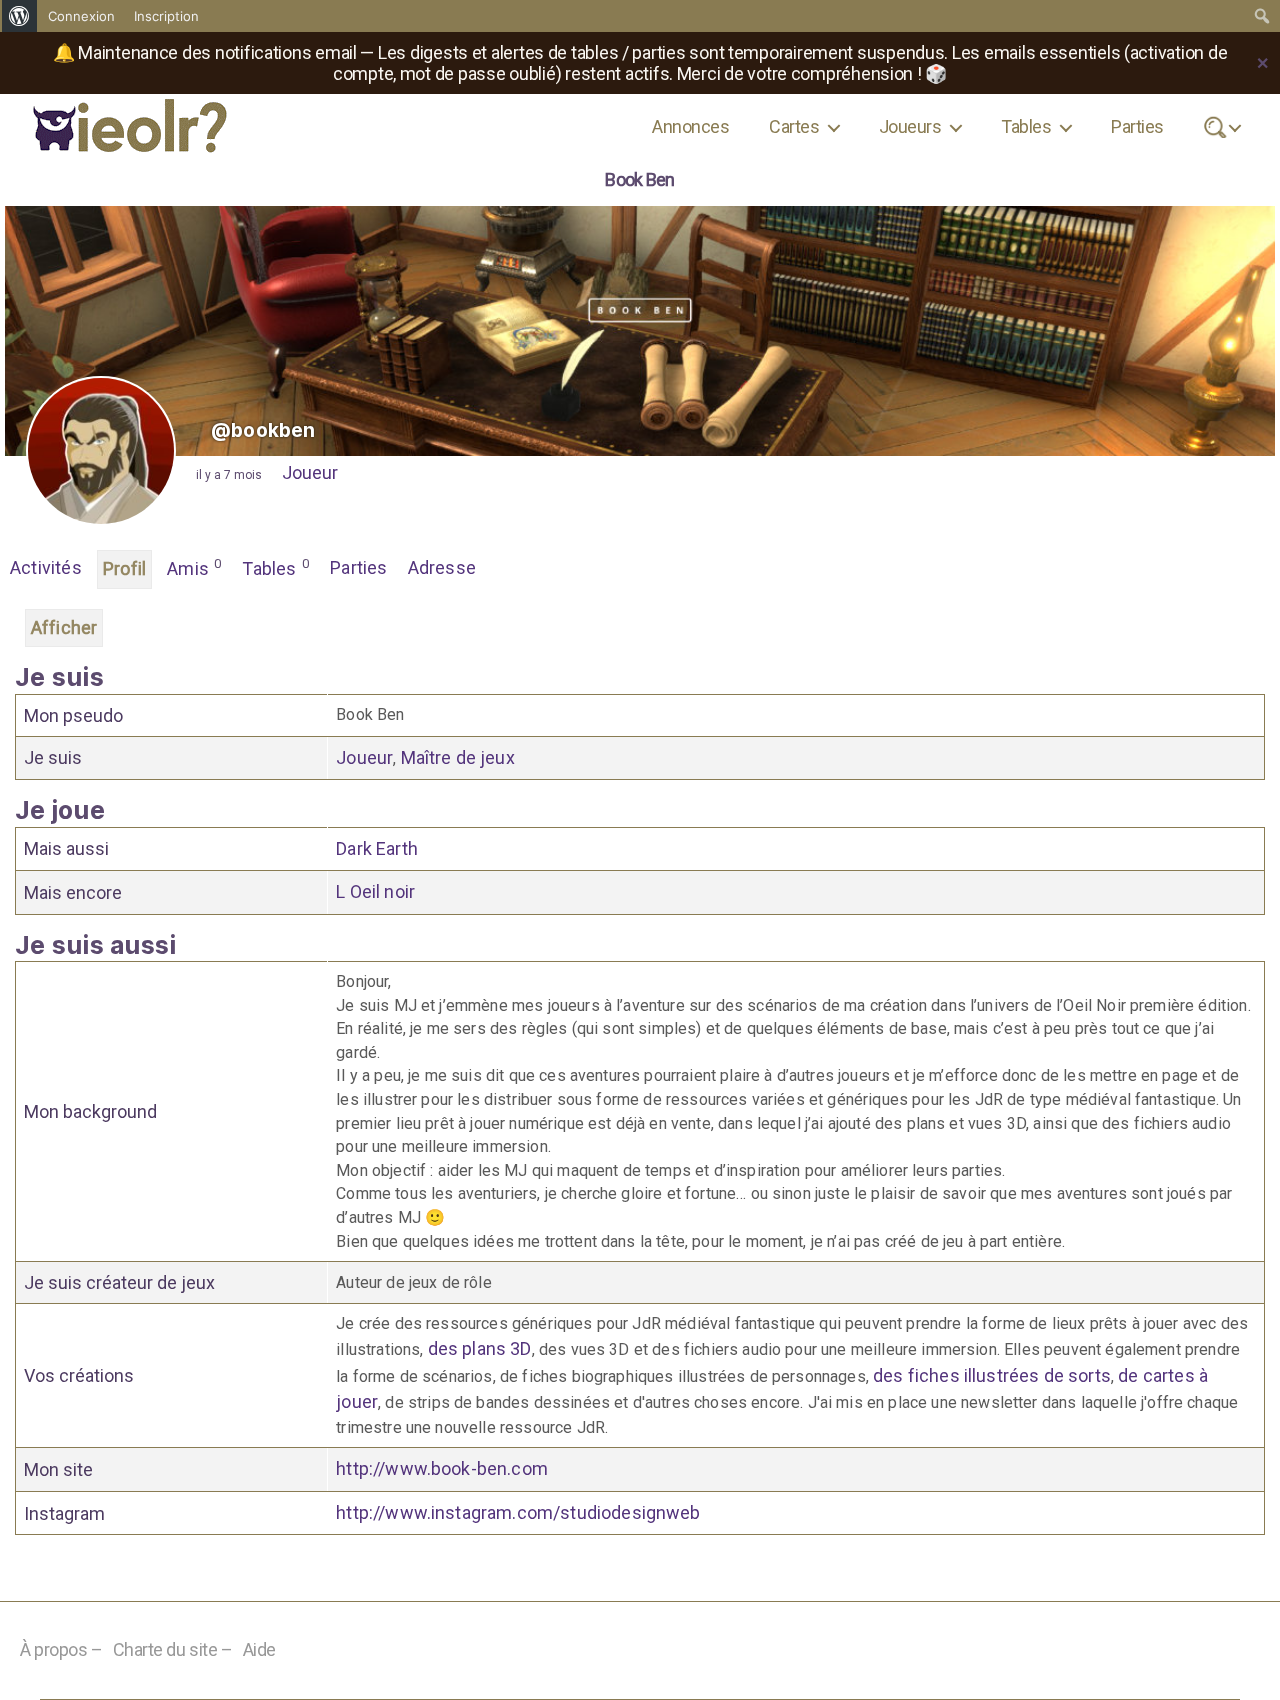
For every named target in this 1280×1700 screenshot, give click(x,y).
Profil (124, 568)
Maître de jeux (458, 757)
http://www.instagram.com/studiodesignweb (518, 1512)
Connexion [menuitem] (81, 16)
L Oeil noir (375, 891)
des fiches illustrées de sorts (992, 1375)
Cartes (794, 126)
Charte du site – (173, 1649)
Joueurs (910, 126)
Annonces (690, 126)
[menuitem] (19, 16)
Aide (259, 1649)
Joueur (310, 472)
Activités (46, 567)
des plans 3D (480, 1348)
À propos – (61, 1649)
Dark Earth (377, 848)
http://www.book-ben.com (442, 1468)
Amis (194, 567)
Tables (1026, 126)
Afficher (64, 627)
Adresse (442, 567)
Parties (1137, 126)
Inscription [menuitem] (166, 16)
